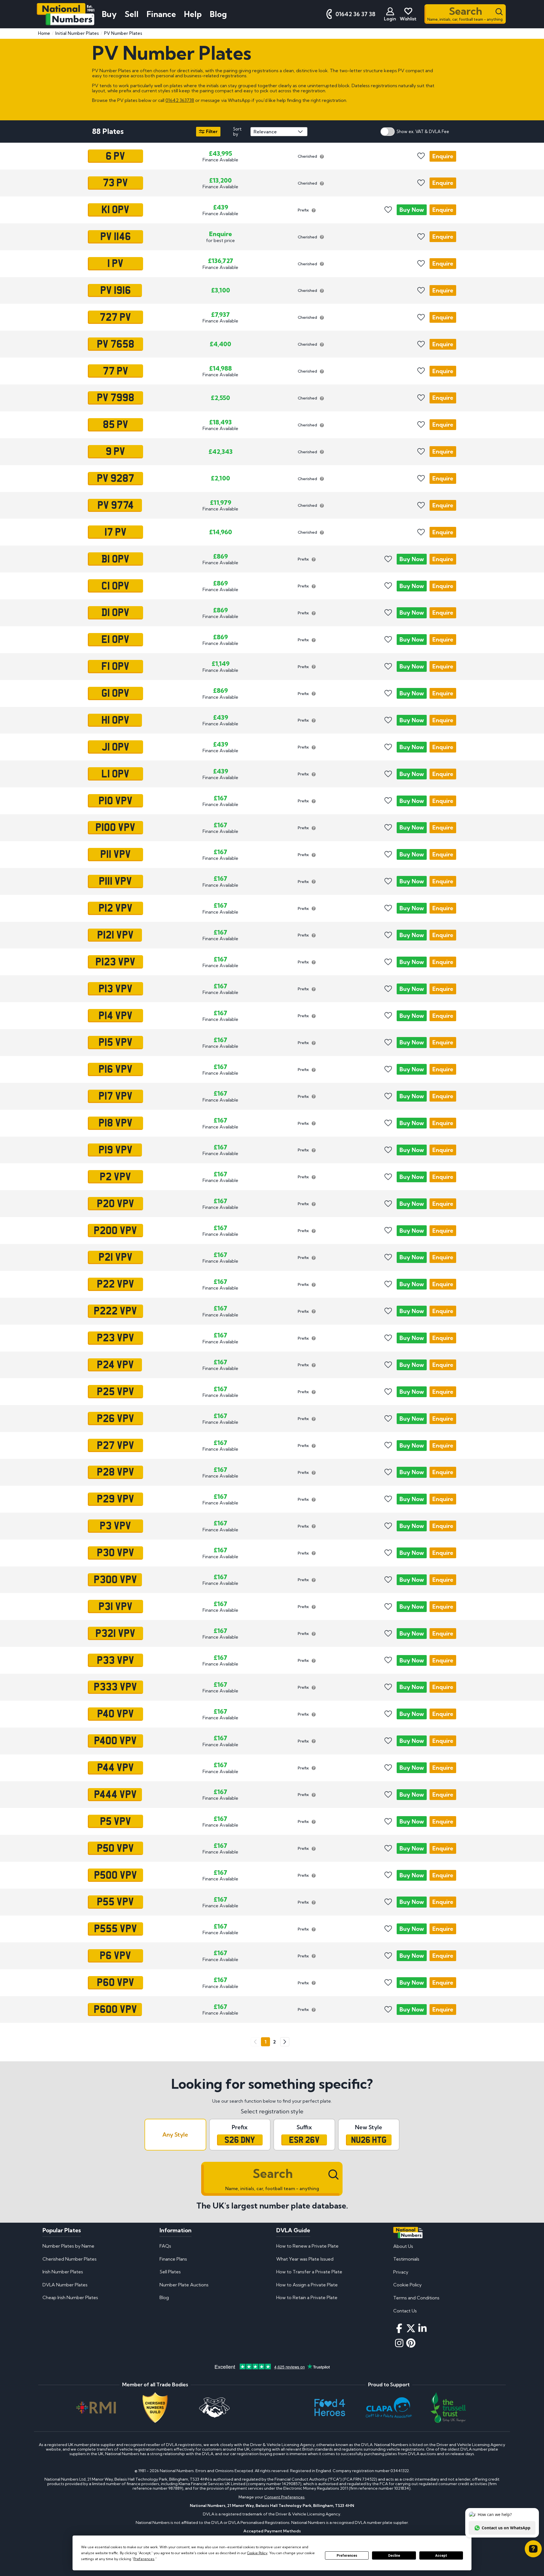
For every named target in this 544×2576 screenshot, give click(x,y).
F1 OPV (115, 666)
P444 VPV (115, 1795)
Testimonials (406, 2259)
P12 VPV (116, 908)
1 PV (115, 264)
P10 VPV (116, 801)
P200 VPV (115, 1230)
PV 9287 (116, 478)
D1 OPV (115, 613)
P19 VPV (116, 1150)
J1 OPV (115, 747)
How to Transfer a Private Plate (309, 2272)
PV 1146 (116, 237)
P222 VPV (115, 1311)
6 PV (115, 156)
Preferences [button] (144, 2559)
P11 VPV (116, 854)
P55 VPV (115, 1902)
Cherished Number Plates (70, 2259)
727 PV (115, 317)
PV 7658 (116, 344)
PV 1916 (116, 290)
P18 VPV (116, 1123)
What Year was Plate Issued (305, 2259)
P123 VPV (115, 962)
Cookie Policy (407, 2285)
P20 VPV (116, 1203)
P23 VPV (116, 1338)
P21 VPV (116, 1257)
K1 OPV (115, 210)
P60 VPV (116, 1983)
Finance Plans (173, 2259)
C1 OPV (115, 586)
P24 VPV (115, 1365)
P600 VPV (115, 2010)
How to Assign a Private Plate (307, 2285)
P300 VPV (115, 1580)
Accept (441, 2556)
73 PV (115, 183)
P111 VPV (115, 881)
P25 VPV (116, 1391)
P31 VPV (116, 1606)
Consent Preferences (284, 2497)
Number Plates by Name (68, 2246)
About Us (403, 2246)
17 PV (116, 532)
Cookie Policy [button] (257, 2553)
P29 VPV (116, 1499)
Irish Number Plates (63, 2272)
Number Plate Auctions (184, 2285)
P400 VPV (115, 1741)
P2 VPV (115, 1177)
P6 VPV (115, 1956)
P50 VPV (115, 1848)
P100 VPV (115, 828)
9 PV (115, 452)
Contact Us (405, 2311)
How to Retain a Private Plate (307, 2297)
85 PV (116, 425)
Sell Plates (170, 2272)
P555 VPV (116, 1929)
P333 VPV (115, 1687)
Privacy (401, 2272)
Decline (394, 2556)
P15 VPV (116, 1042)
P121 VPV (115, 935)
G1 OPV (115, 693)
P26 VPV (116, 1418)
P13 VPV (116, 989)
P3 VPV (115, 1526)
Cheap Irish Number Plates (70, 2297)
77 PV (116, 371)
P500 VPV (116, 1875)
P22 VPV (116, 1284)
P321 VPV (115, 1633)
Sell (132, 14)
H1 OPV (115, 720)
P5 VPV (116, 1821)
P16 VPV (116, 1069)
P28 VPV (116, 1472)
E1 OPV (115, 640)
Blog (218, 14)
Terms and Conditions (416, 2298)
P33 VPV (116, 1660)
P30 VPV (116, 1553)
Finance (161, 14)
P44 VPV (116, 1768)
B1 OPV (115, 559)
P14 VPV (116, 1016)
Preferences (347, 2556)
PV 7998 (116, 398)
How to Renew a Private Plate (307, 2246)
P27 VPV (116, 1445)
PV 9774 (116, 505)
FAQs (165, 2246)
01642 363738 (180, 100)
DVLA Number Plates (65, 2285)
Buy (412, 210)
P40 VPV (116, 1714)
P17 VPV (116, 1096)
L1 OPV (115, 774)
